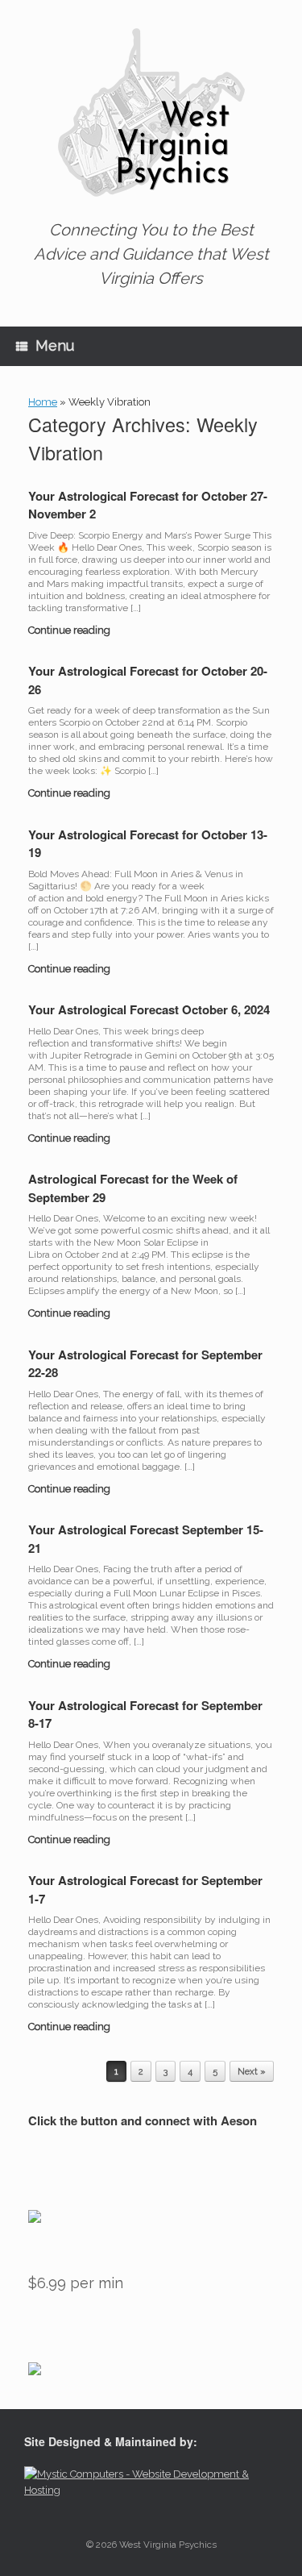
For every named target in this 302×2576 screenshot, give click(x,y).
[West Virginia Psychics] (151, 113)
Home (43, 402)
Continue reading (70, 630)
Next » (252, 2072)
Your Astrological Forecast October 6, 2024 (149, 1009)
